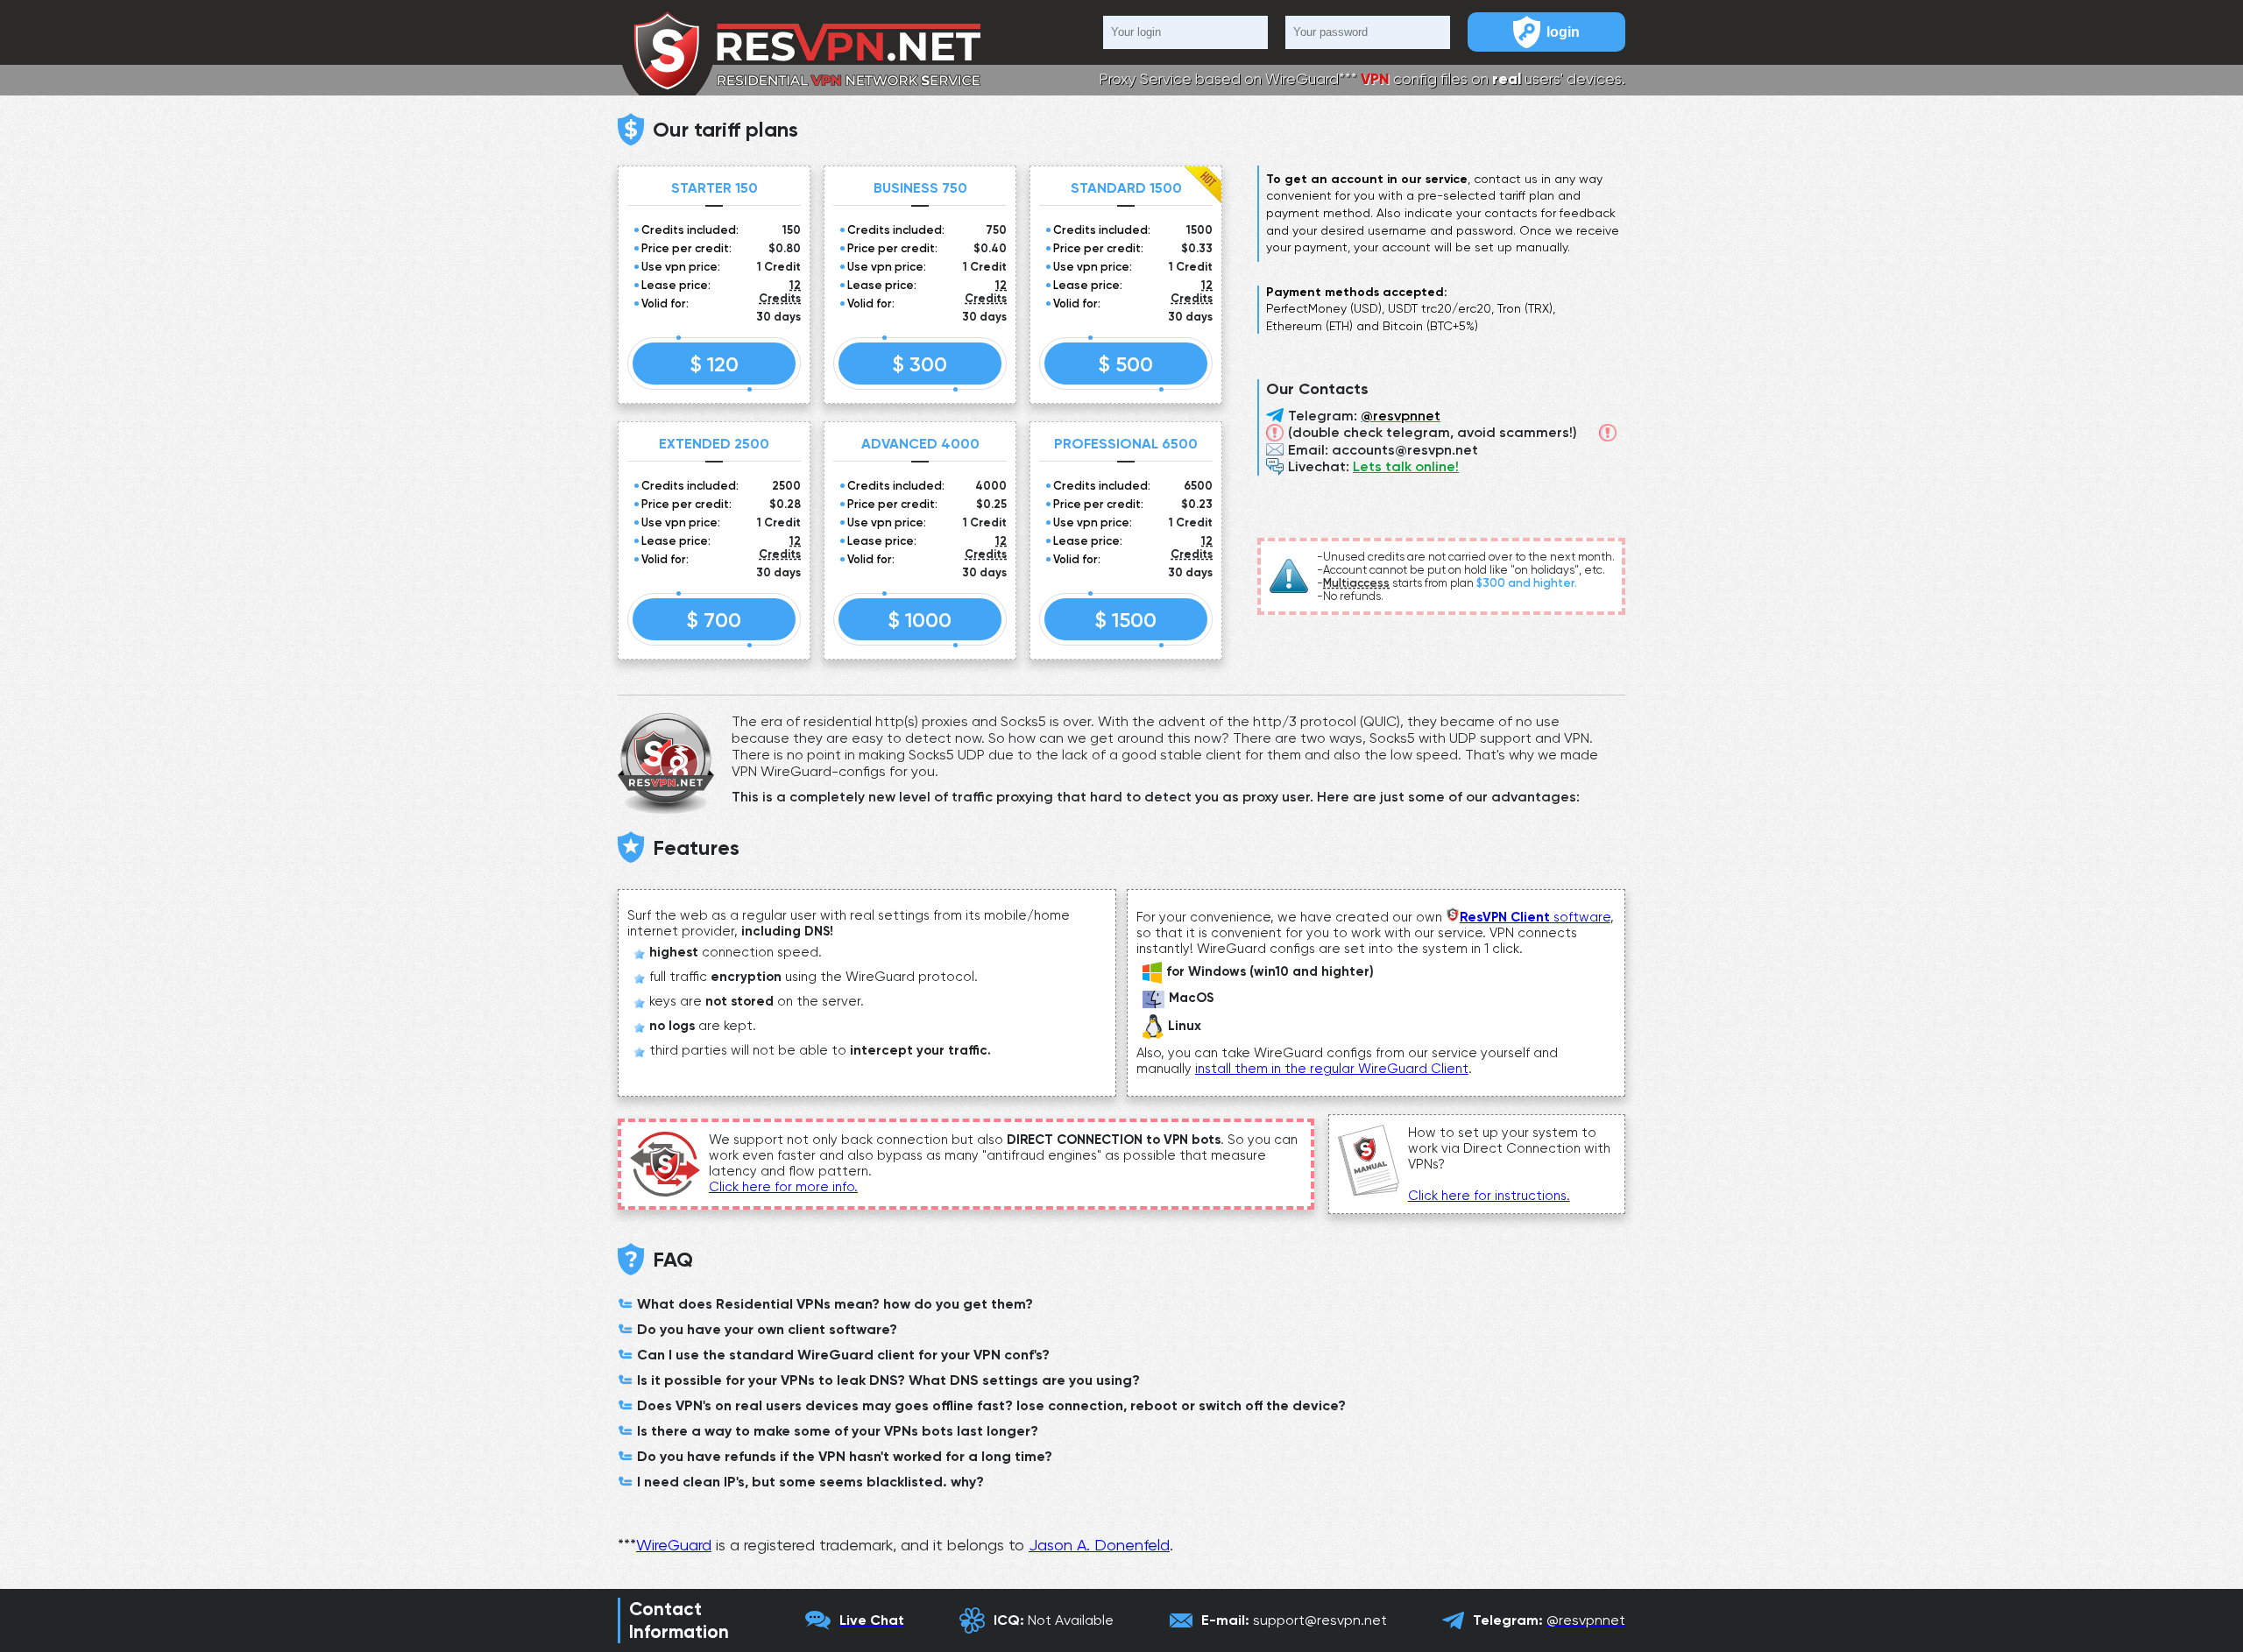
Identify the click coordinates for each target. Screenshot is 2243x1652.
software (1535, 917)
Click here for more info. (783, 1187)
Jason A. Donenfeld (1099, 1545)
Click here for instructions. (1489, 1196)
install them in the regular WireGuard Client (1332, 1069)
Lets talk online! (1406, 466)
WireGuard (674, 1545)
